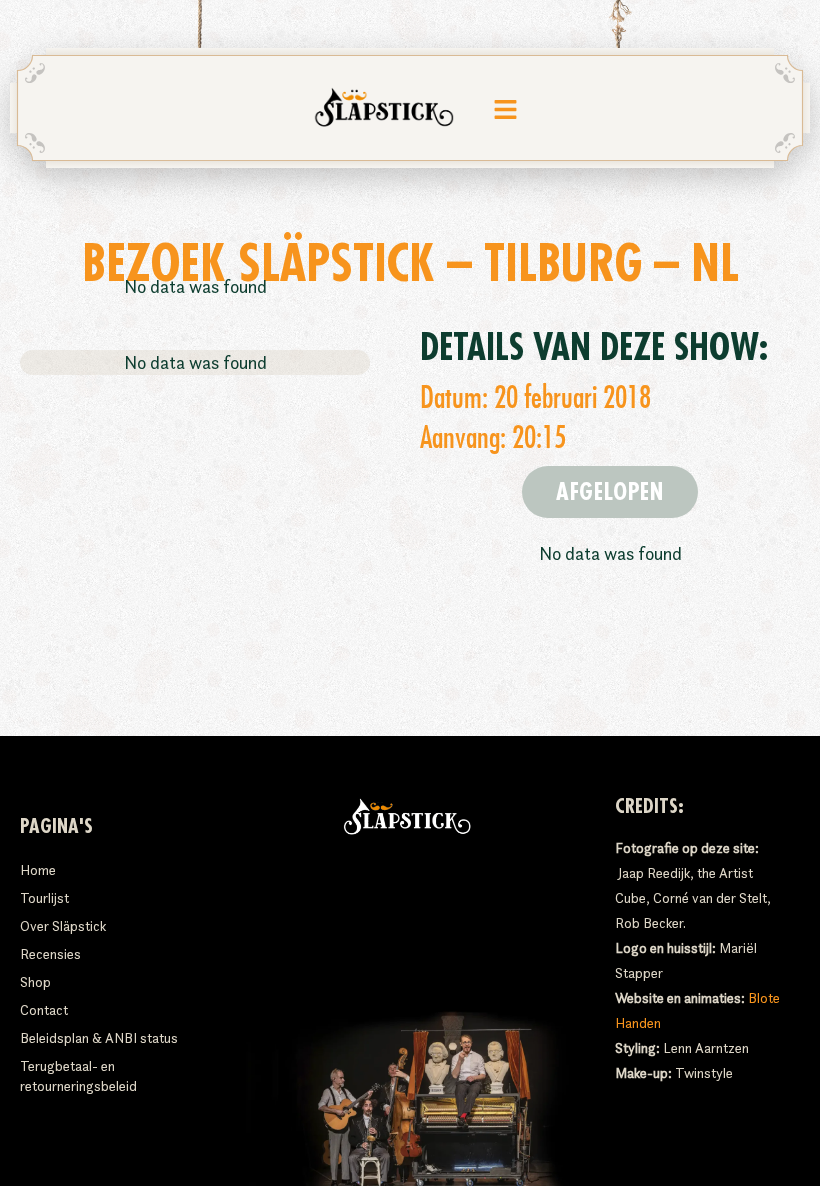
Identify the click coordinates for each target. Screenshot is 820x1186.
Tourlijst (44, 898)
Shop (35, 982)
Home (38, 870)
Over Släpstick (63, 926)
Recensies (50, 954)
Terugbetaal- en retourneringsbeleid (78, 1076)
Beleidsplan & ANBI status (99, 1038)
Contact (44, 1010)
